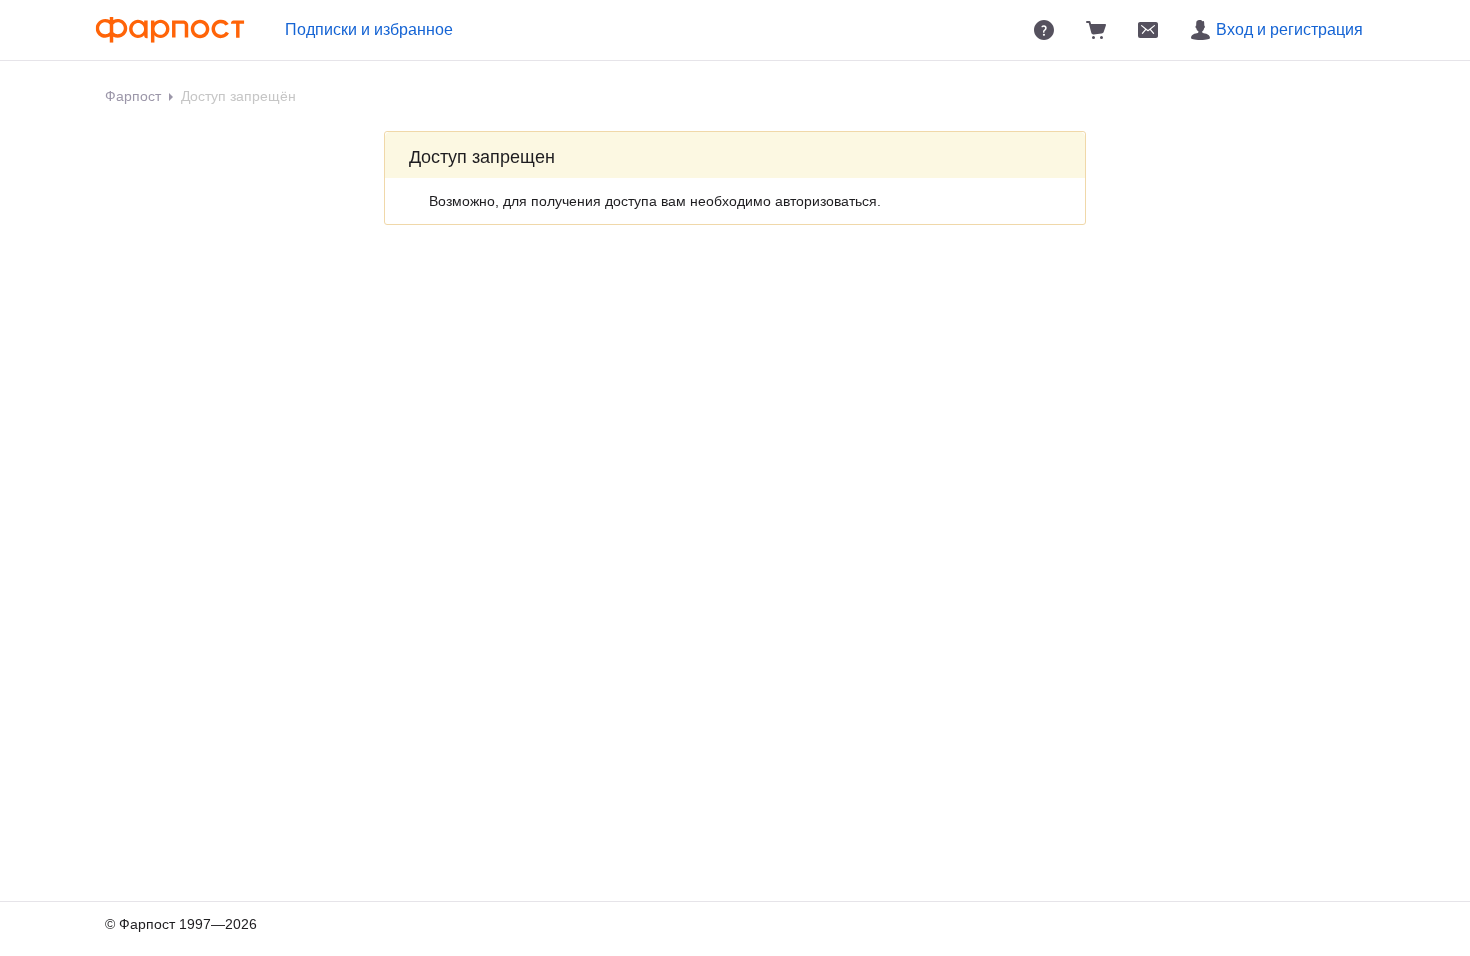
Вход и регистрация (1289, 29)
